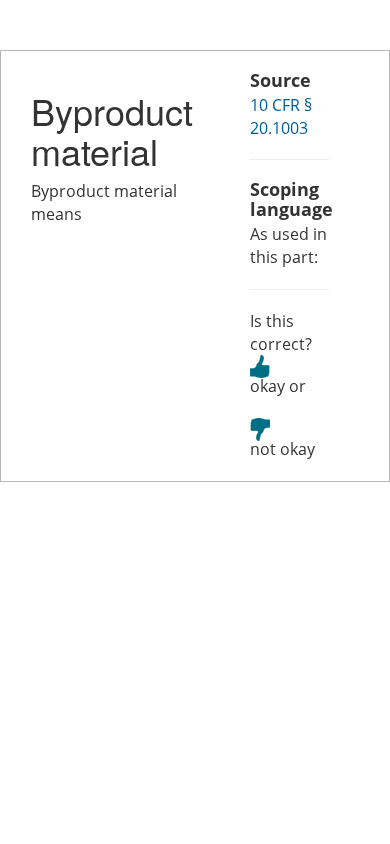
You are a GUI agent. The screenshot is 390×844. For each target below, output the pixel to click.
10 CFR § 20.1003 (281, 116)
